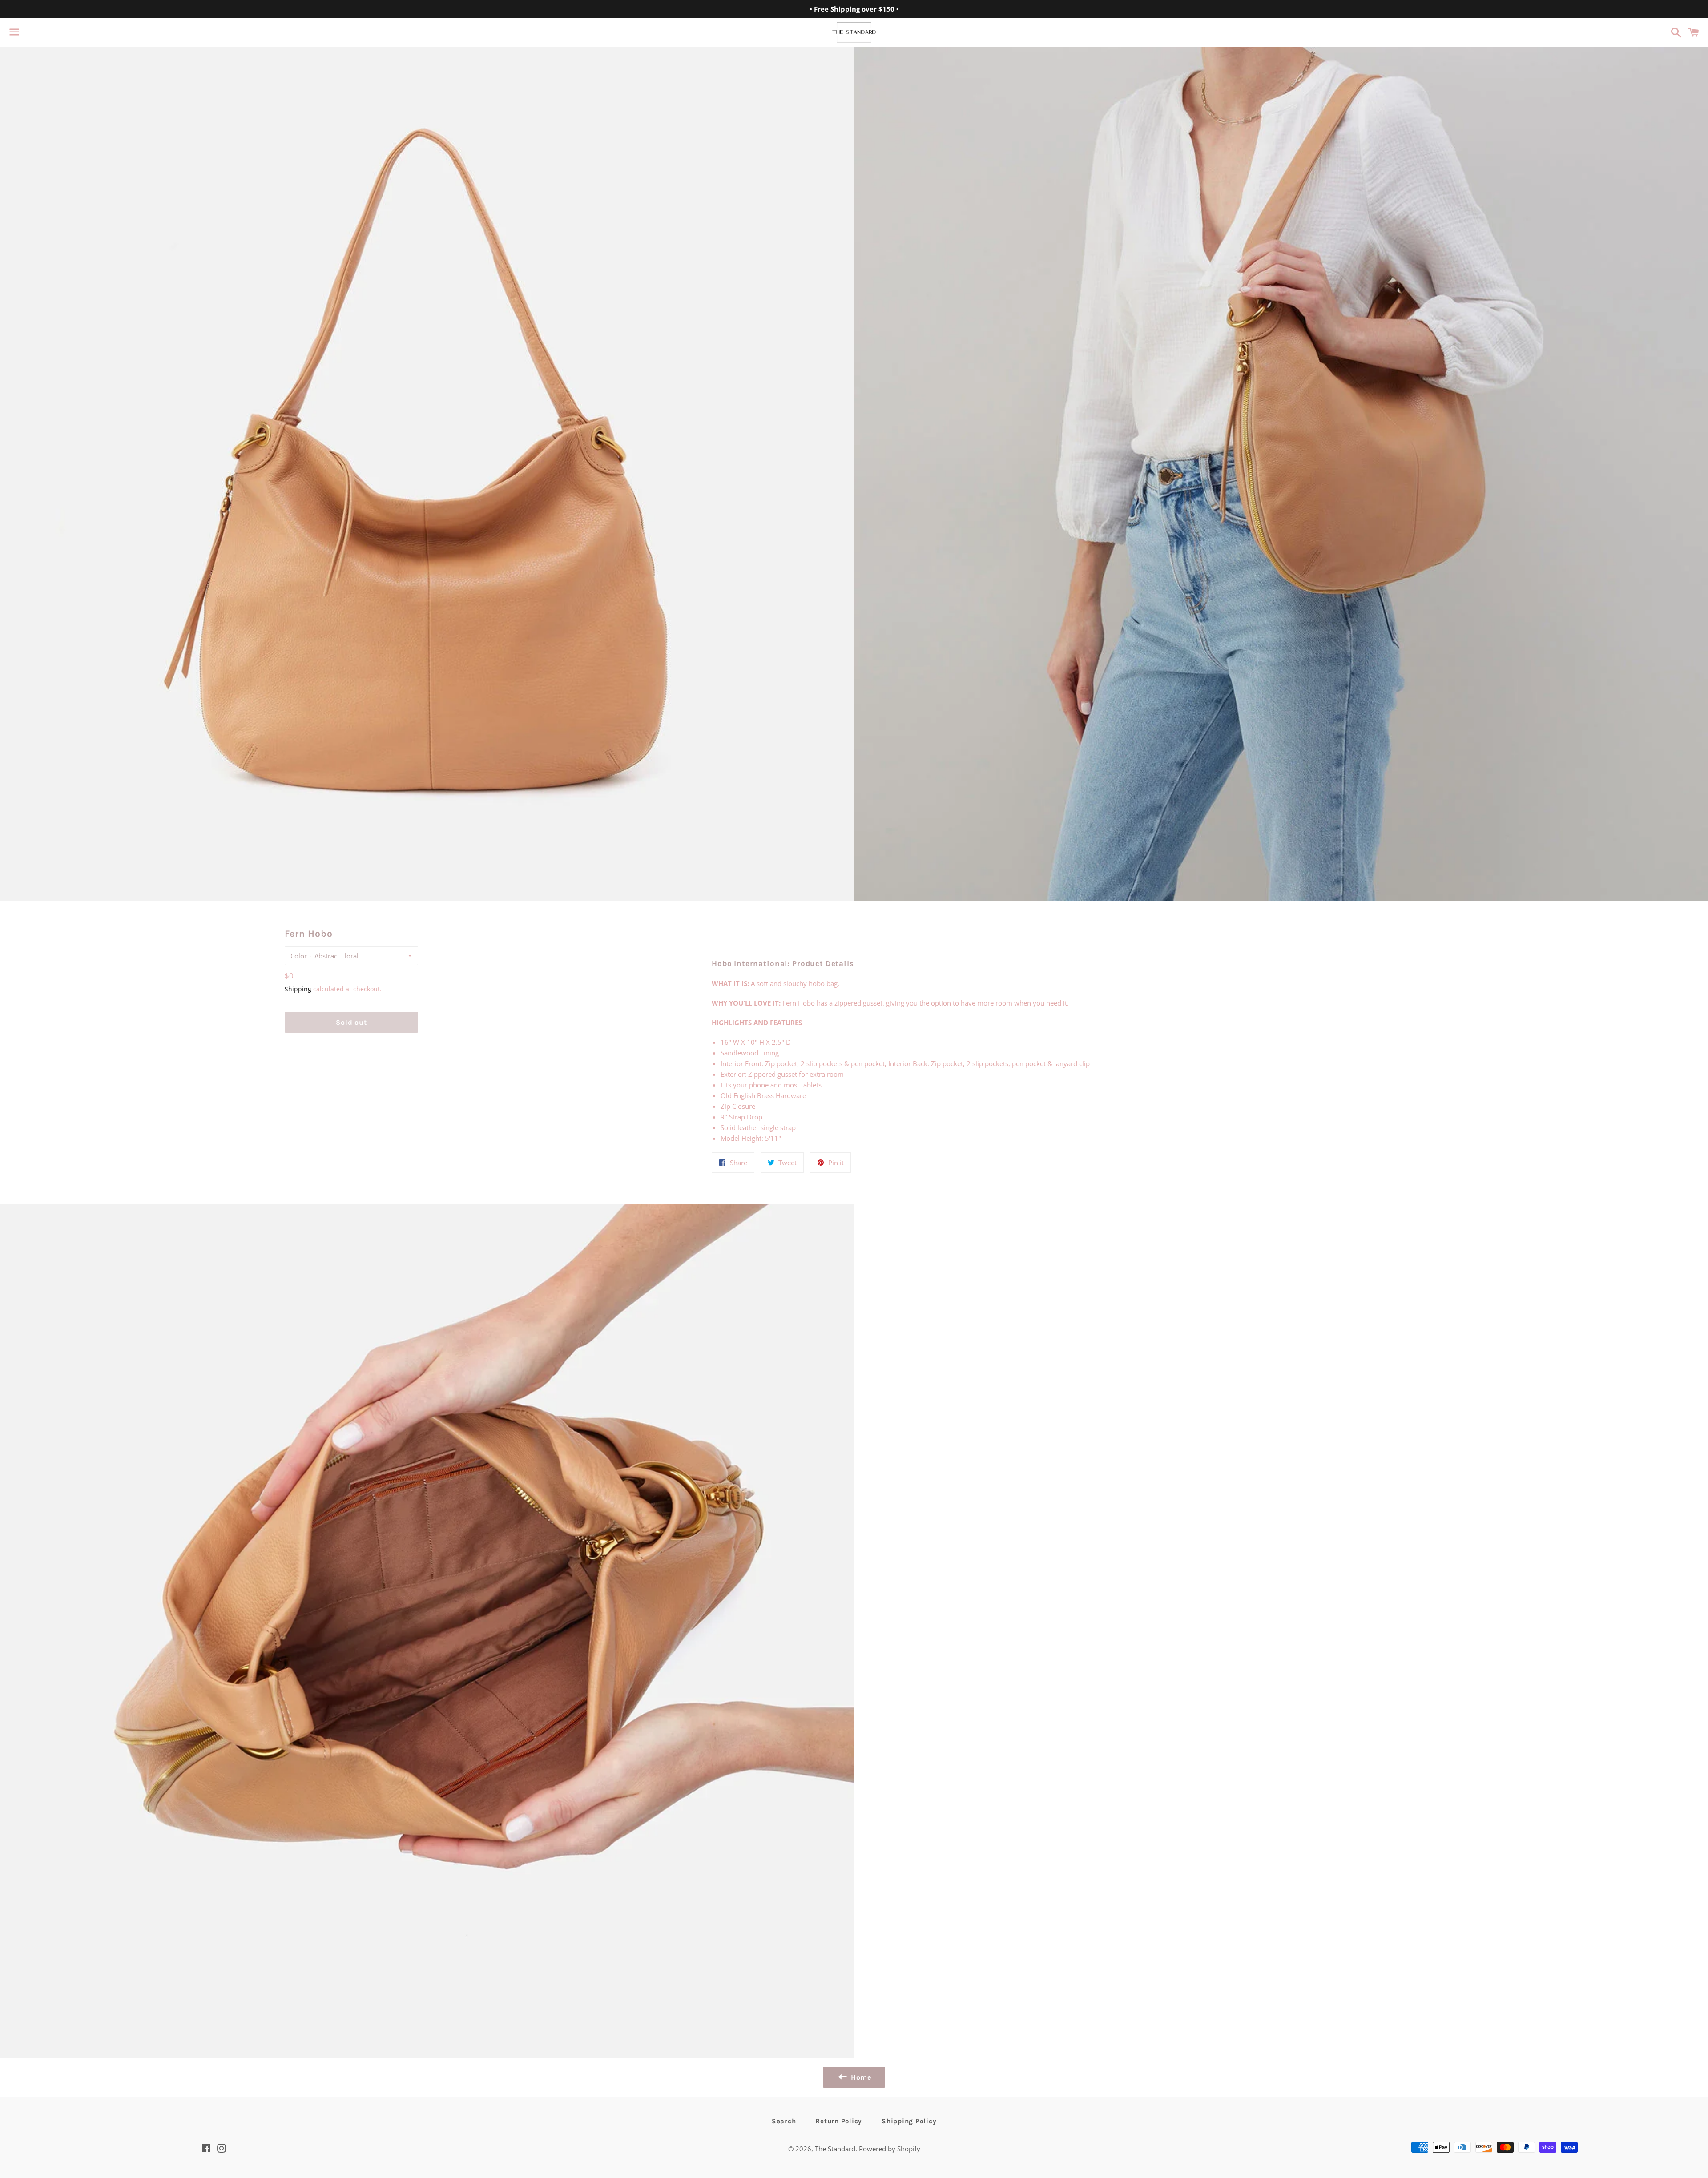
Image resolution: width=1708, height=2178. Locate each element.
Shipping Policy (909, 2121)
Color (299, 956)
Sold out (351, 1022)
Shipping (298, 989)
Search (784, 2121)
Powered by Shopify (890, 2149)
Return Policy (839, 2121)
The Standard (835, 2149)
